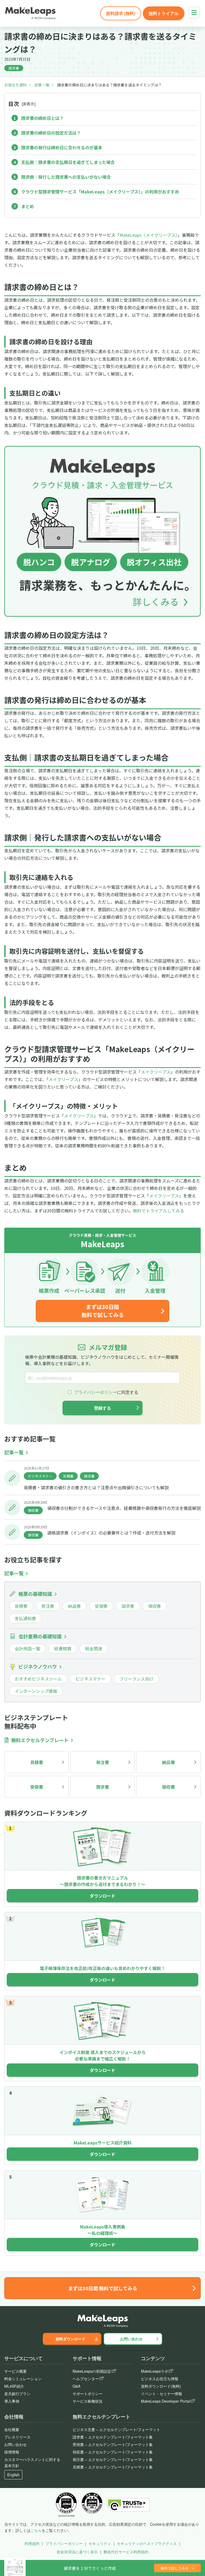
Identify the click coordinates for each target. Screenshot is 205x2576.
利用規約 (32, 2543)
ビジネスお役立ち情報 (160, 2379)
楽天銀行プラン (17, 2394)
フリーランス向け (136, 1679)
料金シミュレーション (23, 2379)
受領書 (101, 1606)
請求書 (14, 68)
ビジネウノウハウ (38, 1666)
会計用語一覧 (27, 1648)
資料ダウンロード (70, 2339)
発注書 (48, 1606)
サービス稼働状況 (88, 2401)
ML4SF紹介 (14, 2386)
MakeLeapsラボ (155, 2371)
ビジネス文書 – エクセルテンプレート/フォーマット (116, 2429)
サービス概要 (15, 2371)
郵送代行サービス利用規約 (126, 2552)
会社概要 (12, 2429)
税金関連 (94, 1648)
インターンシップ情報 (36, 1691)
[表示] (29, 104)
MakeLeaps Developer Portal (165, 2401)
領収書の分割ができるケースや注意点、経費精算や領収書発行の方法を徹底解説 (124, 1508)
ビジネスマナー (40, 1476)
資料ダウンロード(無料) (161, 2386)
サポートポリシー (88, 2394)
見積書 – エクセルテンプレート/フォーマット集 (113, 2467)
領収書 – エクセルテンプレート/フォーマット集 (113, 2452)
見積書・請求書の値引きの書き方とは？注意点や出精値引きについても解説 (96, 1487)
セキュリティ (100, 2543)
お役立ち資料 (15, 85)
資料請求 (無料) (121, 13)
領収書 (33, 1510)
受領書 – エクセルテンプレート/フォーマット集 (113, 2444)
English (13, 2475)
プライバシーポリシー (64, 2543)
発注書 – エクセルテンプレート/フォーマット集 (113, 2459)
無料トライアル (164, 13)
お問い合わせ (131, 2339)
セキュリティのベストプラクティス (147, 2543)
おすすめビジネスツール (38, 1679)
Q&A (76, 2386)
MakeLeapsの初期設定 (92, 2371)
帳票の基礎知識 (35, 1594)
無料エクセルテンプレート (40, 1740)
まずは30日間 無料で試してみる (103, 1311)
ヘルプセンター (86, 2379)
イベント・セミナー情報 (161, 2394)
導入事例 (12, 2401)
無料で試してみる (177, 2568)
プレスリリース (17, 2437)
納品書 (74, 1606)
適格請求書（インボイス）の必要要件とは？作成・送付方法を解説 (111, 1533)
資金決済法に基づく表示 (77, 2552)
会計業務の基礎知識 (40, 1636)
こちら (36, 2530)
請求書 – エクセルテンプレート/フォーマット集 (113, 2437)
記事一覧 (42, 85)
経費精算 (63, 1648)
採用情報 (12, 2452)
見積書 (68, 1476)
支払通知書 (25, 1618)
